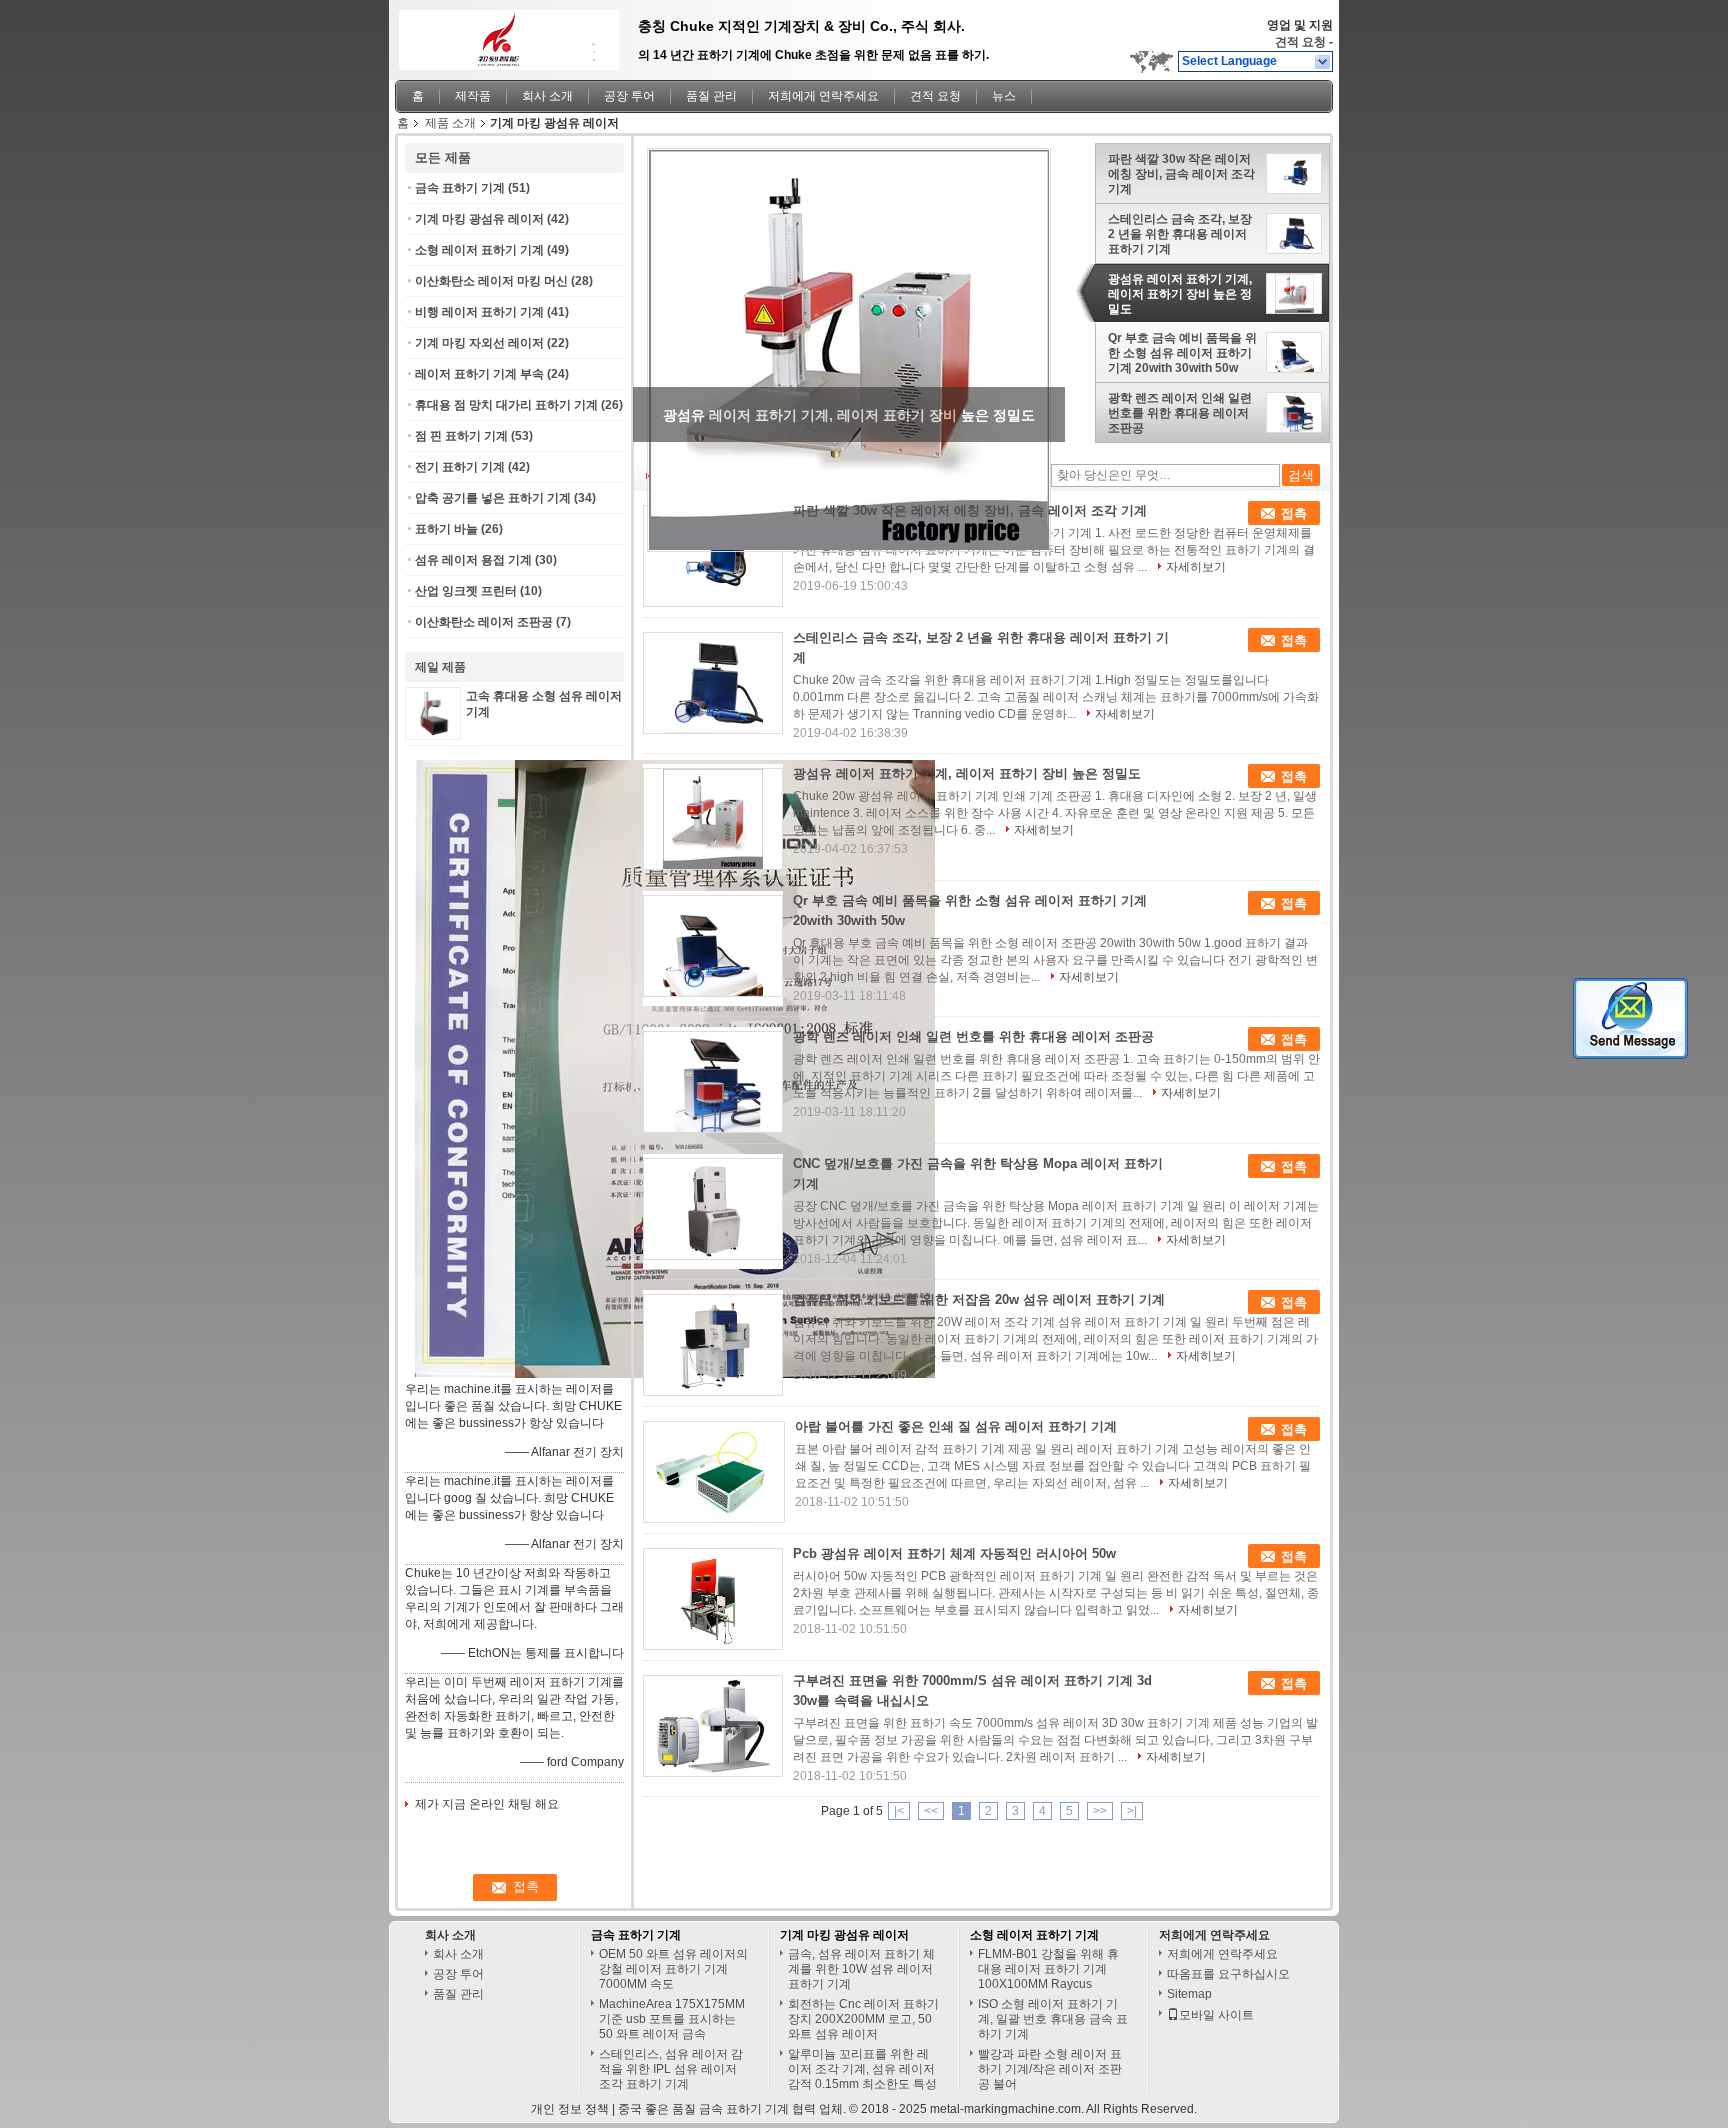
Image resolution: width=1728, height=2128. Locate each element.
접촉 (1294, 513)
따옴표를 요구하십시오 (1228, 1974)
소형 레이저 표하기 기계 (479, 250)
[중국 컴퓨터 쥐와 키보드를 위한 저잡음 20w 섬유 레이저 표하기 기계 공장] (713, 1345)
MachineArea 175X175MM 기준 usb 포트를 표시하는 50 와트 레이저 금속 (672, 2019)
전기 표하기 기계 (460, 467)
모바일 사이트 (1216, 2015)
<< (931, 1811)
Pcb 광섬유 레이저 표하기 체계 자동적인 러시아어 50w (954, 1553)
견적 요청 (1300, 42)
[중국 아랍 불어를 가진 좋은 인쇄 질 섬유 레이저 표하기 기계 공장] (714, 1472)
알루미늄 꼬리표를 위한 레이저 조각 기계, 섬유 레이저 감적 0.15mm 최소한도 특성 (862, 2069)
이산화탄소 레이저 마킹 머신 (491, 281)
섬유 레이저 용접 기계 (473, 560)
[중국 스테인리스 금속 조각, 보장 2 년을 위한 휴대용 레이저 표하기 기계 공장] (713, 683)
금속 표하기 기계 (460, 188)
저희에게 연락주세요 (823, 96)
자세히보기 (1196, 567)
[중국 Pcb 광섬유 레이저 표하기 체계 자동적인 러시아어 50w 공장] (713, 1599)
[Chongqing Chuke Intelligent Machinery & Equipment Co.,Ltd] (1323, 62)
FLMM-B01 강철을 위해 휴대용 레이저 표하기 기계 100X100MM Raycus (1048, 1969)
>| (1132, 1811)
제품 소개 (450, 123)
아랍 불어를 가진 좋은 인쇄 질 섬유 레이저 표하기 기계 (956, 1426)
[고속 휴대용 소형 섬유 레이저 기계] (433, 732)
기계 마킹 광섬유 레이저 (479, 219)
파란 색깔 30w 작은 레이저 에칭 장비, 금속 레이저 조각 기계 (1181, 174)
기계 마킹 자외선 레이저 (479, 343)
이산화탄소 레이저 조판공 (484, 622)
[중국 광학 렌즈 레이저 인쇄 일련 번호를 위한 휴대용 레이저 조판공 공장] (713, 1082)
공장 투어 (629, 96)
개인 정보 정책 (570, 2109)
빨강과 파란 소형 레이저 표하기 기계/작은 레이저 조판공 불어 (1050, 2069)
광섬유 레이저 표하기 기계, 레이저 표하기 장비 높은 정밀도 (1180, 294)
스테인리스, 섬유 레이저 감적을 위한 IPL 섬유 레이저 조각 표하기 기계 (671, 2069)
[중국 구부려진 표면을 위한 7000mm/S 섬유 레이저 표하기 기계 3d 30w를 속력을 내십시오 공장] (713, 1726)
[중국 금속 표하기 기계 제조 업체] (504, 35)
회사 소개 (547, 96)
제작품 (473, 96)
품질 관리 (711, 96)
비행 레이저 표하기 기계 (479, 312)
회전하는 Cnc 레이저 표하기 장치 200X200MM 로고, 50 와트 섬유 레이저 (863, 2019)
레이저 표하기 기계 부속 (479, 374)
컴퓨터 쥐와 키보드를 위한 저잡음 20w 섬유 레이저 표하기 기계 (979, 1299)
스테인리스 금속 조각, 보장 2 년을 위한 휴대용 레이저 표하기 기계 (1180, 234)
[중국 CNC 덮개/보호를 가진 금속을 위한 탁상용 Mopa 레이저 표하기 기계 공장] (713, 1209)
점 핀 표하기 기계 (461, 436)
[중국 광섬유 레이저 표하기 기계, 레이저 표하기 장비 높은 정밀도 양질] (849, 350)
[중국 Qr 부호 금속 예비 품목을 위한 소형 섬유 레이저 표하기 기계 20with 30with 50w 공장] (713, 946)
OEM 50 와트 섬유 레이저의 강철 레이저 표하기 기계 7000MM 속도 (673, 1969)
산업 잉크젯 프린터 (466, 591)
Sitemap (1189, 1994)
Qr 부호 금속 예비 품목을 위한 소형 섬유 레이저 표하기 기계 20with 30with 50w (1182, 353)
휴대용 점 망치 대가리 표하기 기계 (506, 405)
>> (1100, 1811)
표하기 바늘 (446, 529)
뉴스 (1004, 96)
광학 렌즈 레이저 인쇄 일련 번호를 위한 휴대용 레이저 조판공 (1180, 413)
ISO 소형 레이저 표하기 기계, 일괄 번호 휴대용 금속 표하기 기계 (1053, 2019)
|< (899, 1811)
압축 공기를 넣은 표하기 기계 (493, 498)
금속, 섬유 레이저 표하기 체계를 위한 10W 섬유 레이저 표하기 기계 (861, 1969)
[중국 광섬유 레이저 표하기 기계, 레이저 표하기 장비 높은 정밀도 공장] (713, 819)
